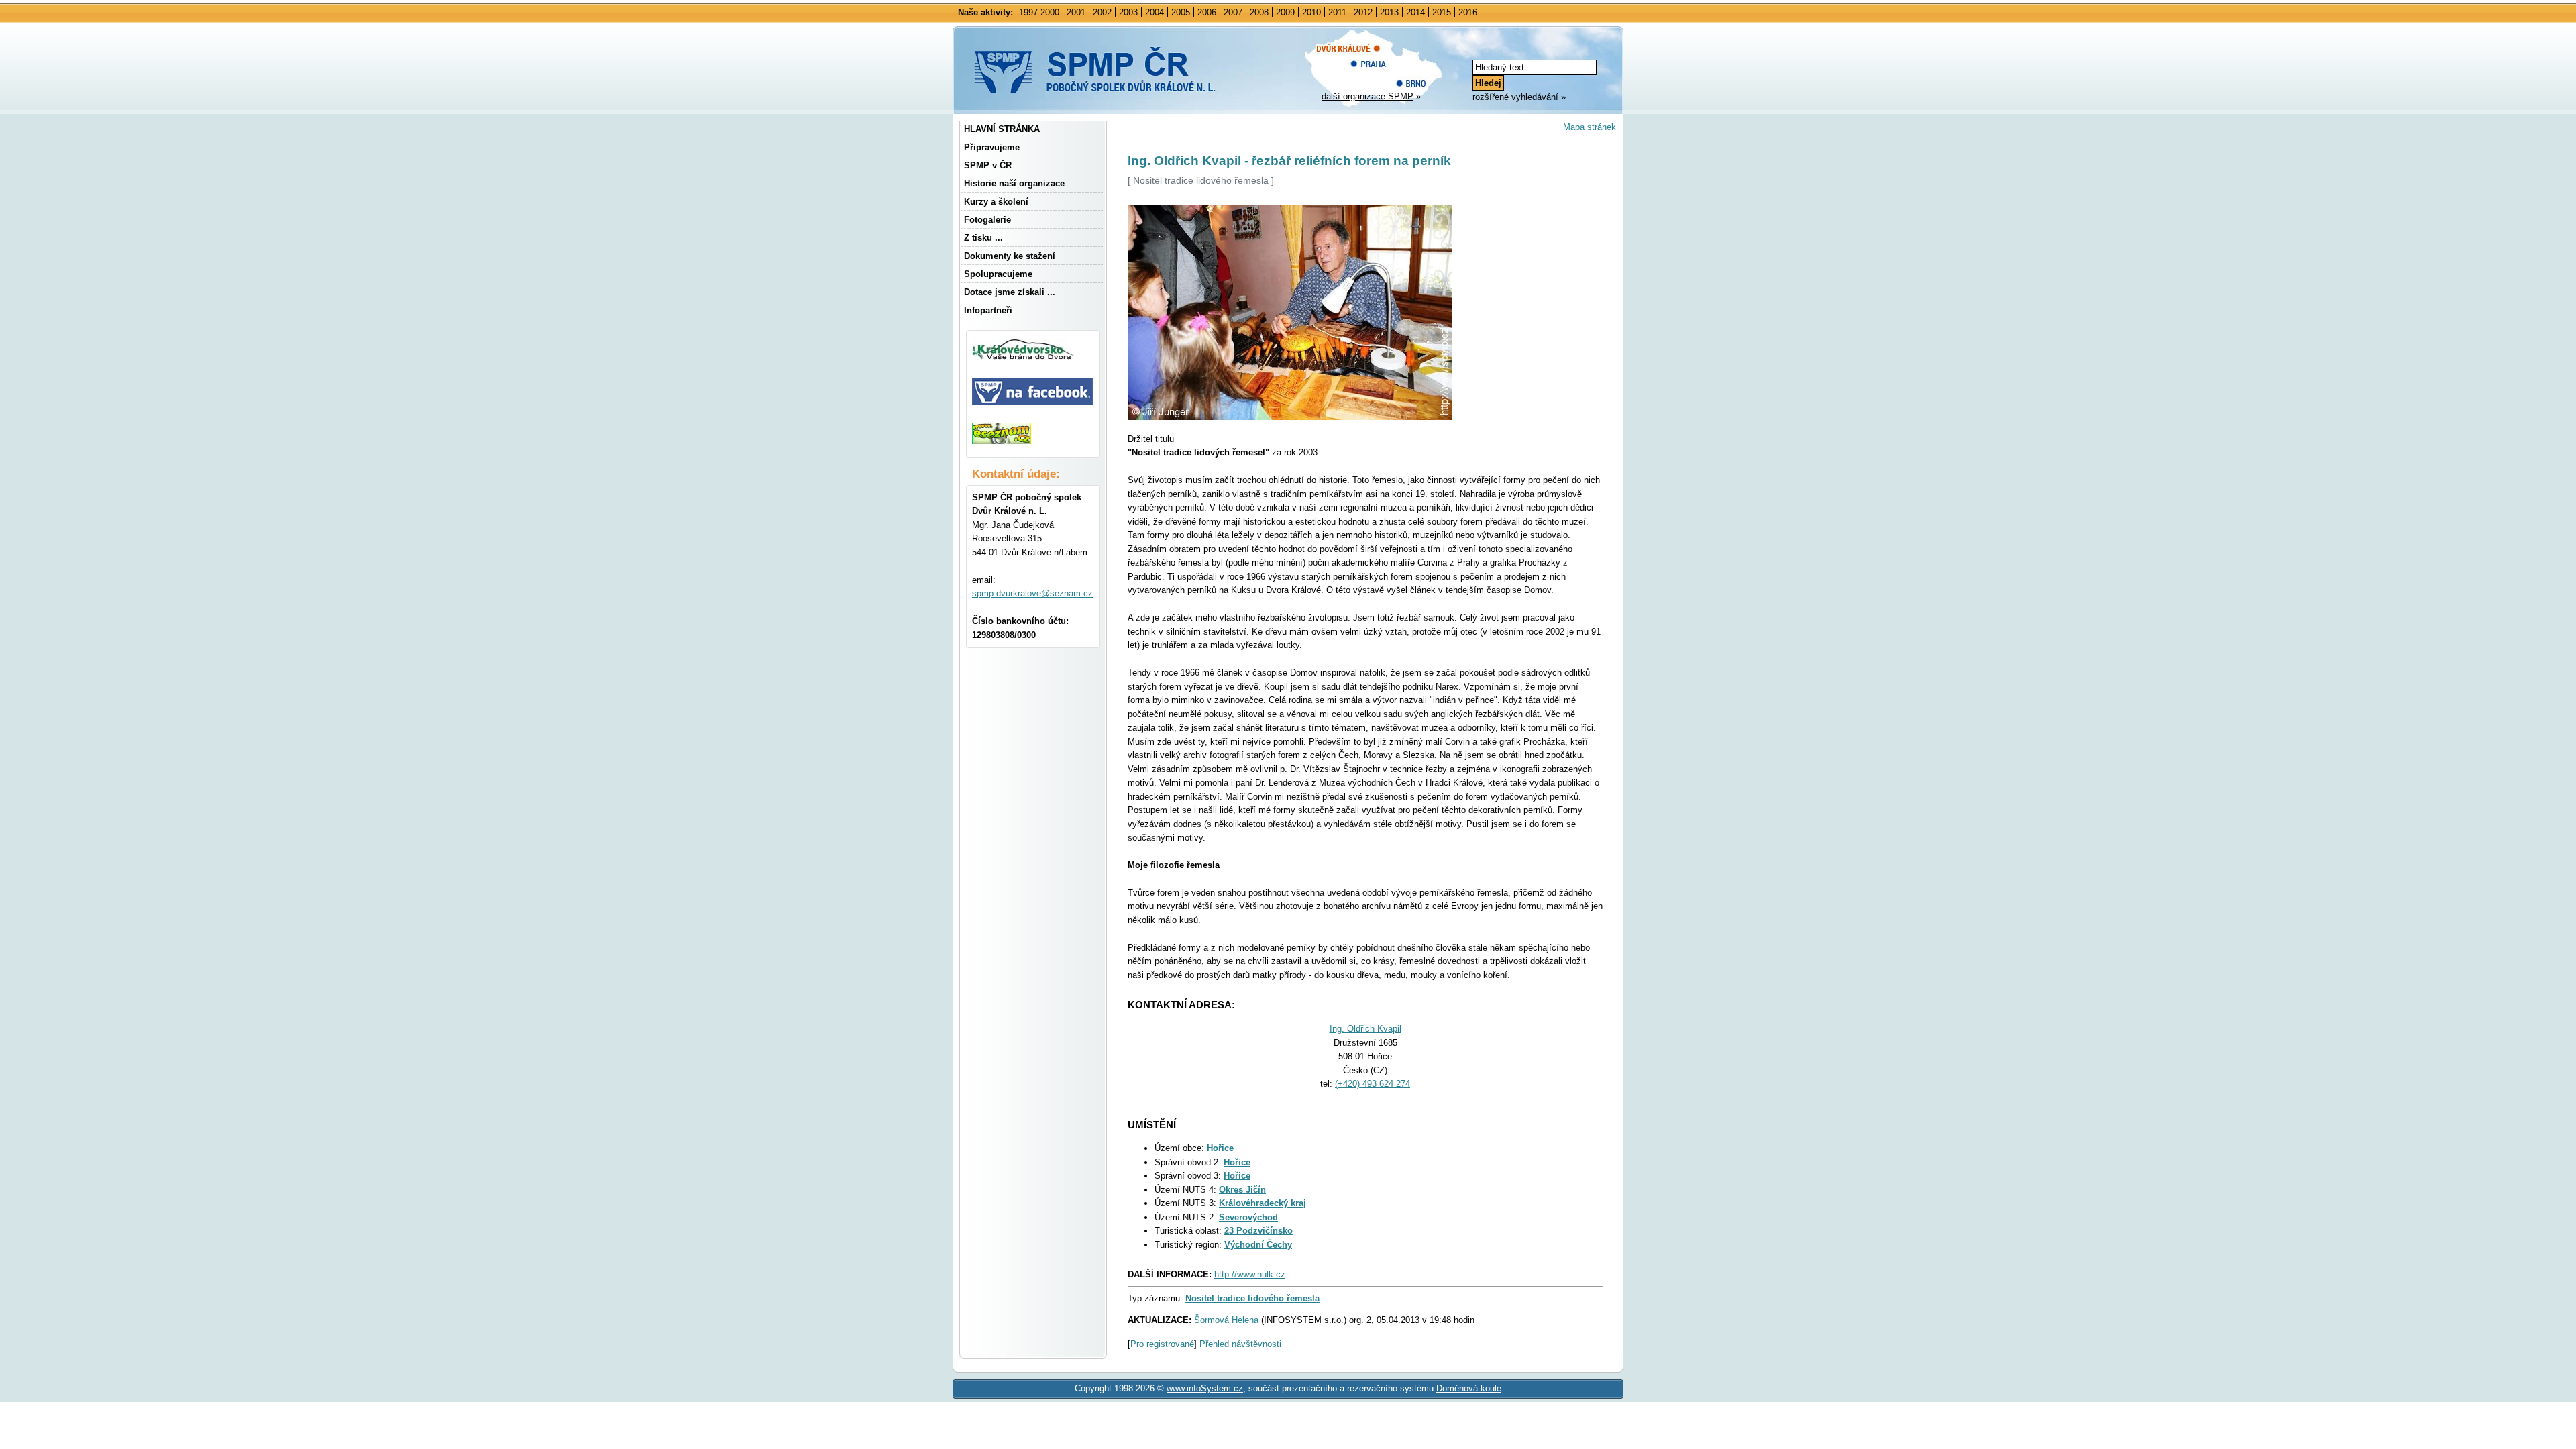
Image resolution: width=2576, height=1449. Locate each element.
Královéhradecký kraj (1263, 1203)
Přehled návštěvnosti (1240, 1344)
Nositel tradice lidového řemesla (1252, 1298)
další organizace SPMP (1367, 96)
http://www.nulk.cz (1250, 1274)
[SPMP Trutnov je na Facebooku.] (1032, 402)
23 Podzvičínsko (1258, 1231)
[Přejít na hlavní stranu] (1126, 94)
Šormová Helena (1226, 1320)
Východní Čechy (1258, 1245)
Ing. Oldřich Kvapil (1365, 1029)
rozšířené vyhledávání (1515, 97)
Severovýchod (1248, 1217)
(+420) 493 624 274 (1373, 1084)
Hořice (1220, 1148)
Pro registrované (1162, 1344)
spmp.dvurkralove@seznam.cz (1032, 593)
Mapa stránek (1590, 127)
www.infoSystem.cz (1205, 1388)
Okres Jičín (1242, 1190)
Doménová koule (1469, 1388)
